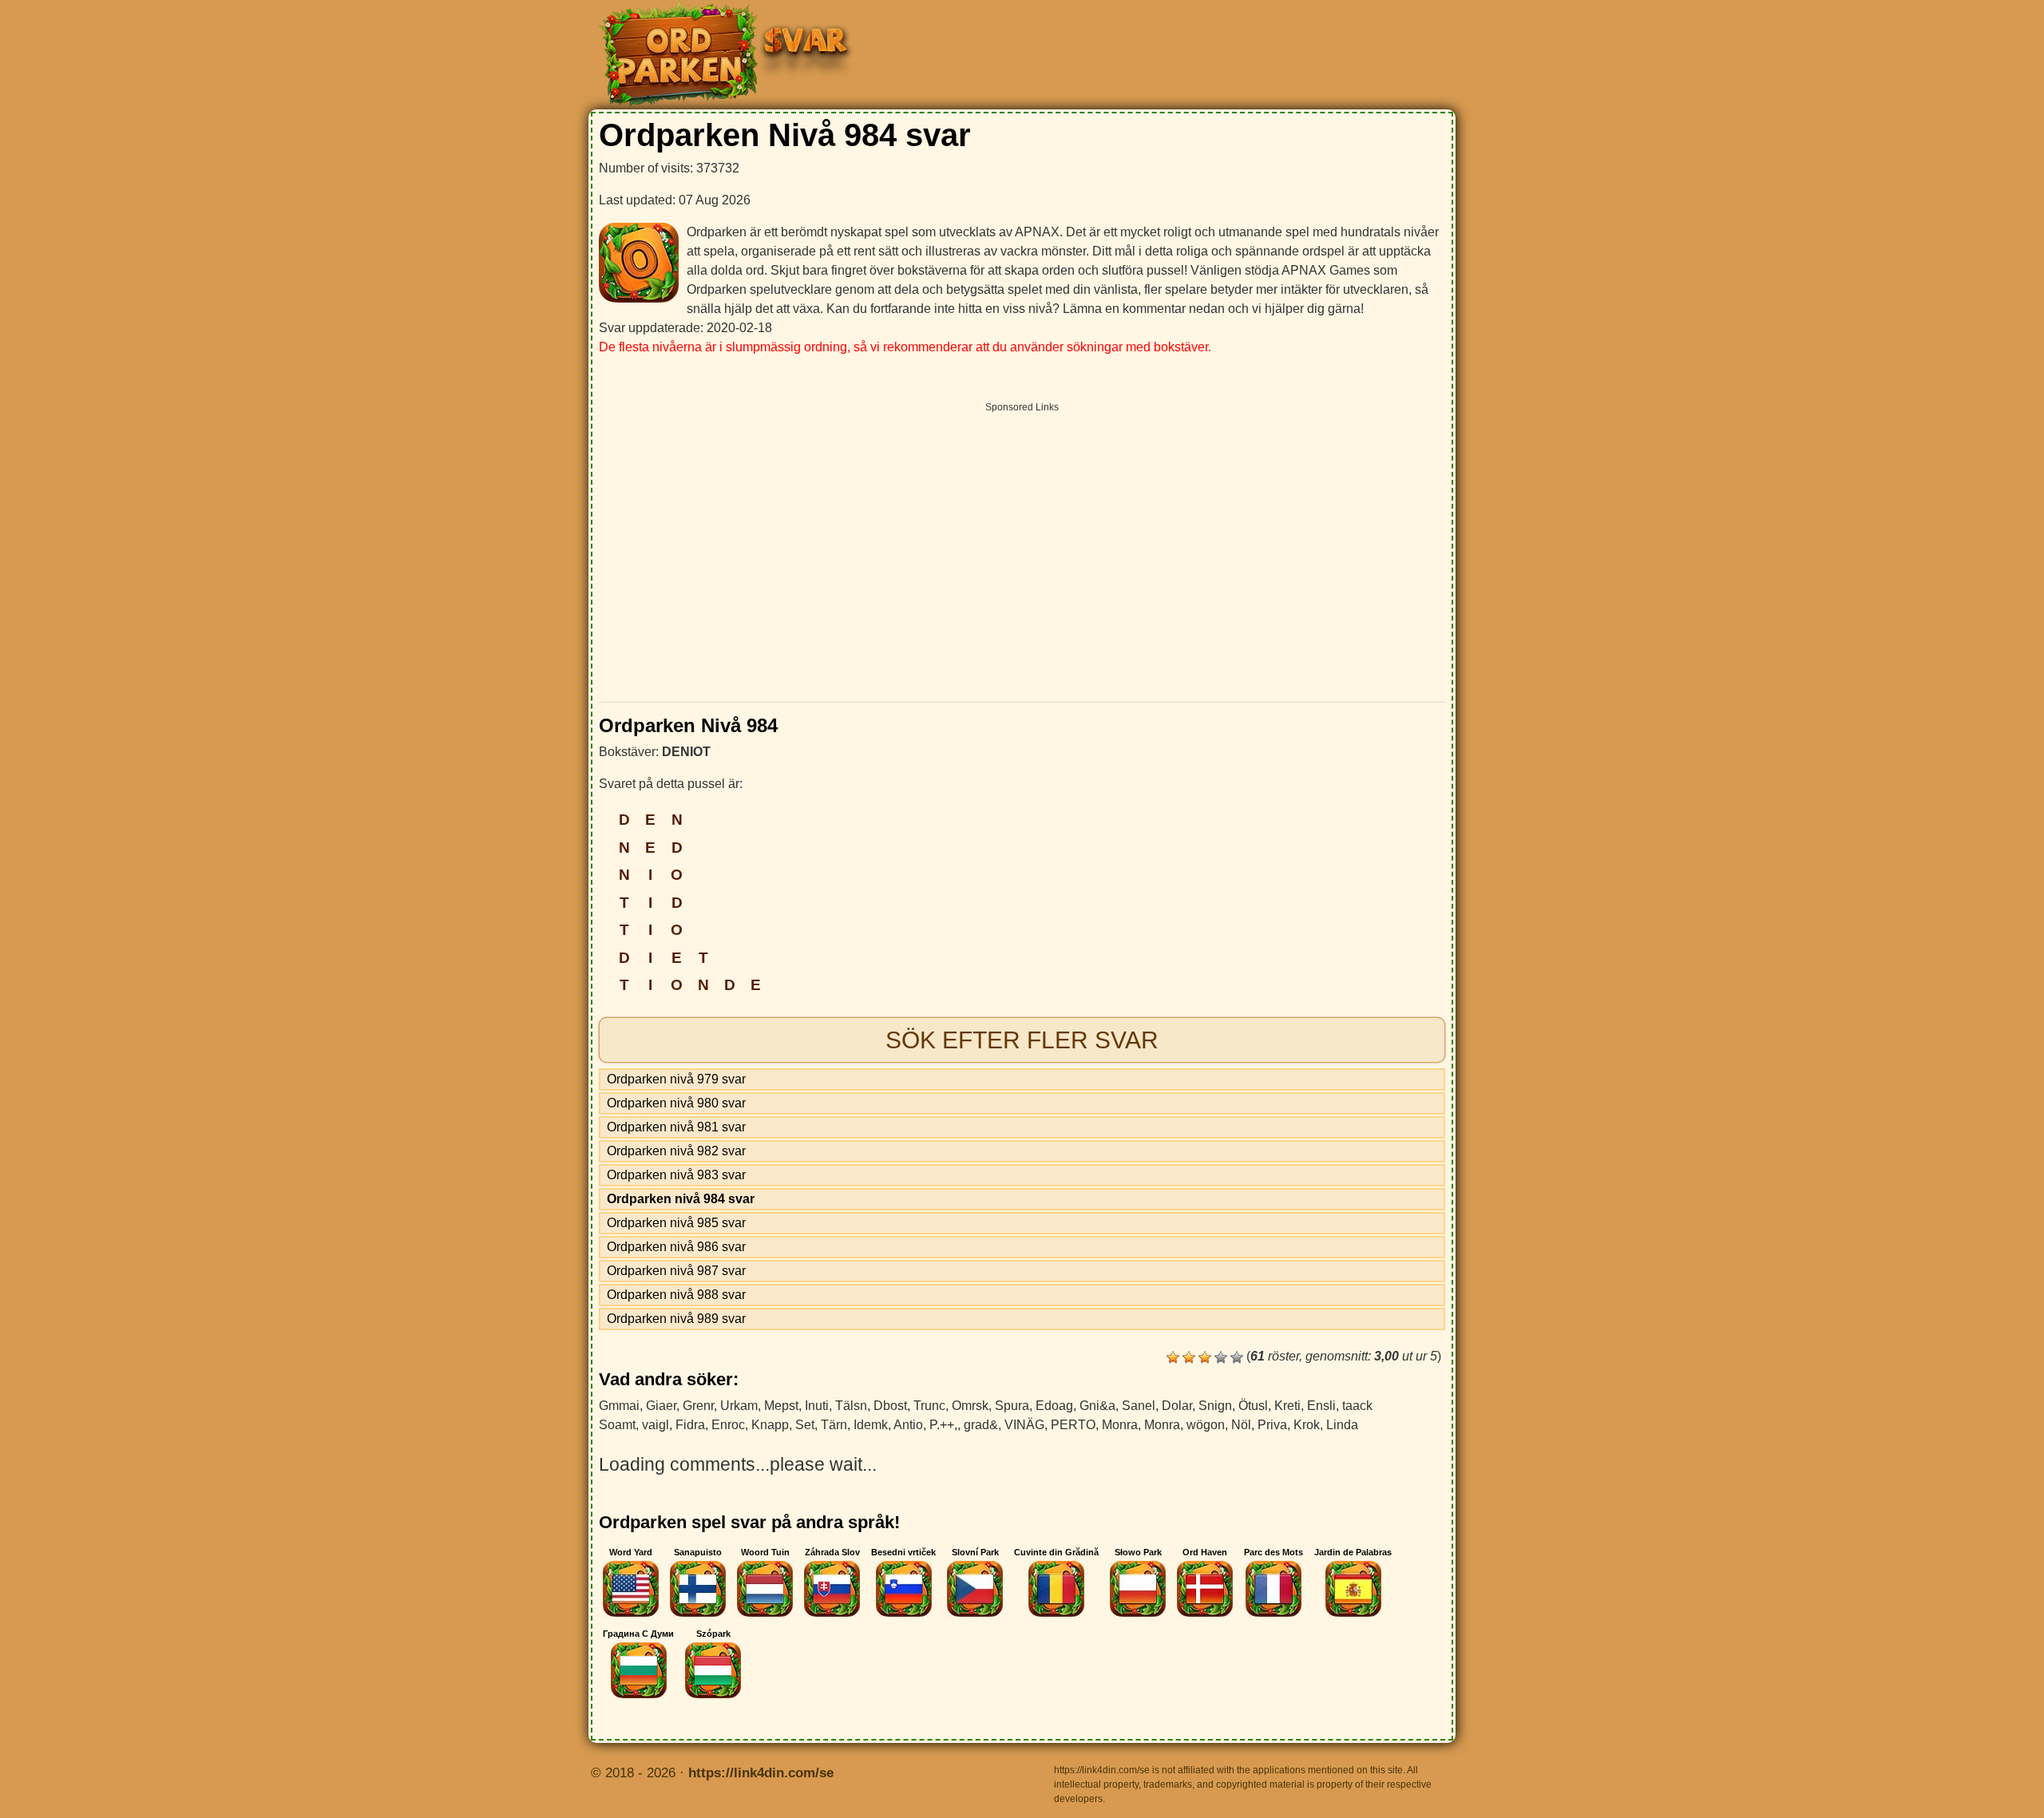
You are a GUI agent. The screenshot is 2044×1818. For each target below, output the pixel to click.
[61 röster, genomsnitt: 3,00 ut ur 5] (1173, 1357)
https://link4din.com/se (761, 1773)
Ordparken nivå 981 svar (676, 1127)
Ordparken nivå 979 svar (676, 1079)
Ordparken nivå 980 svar (676, 1103)
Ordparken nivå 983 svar (676, 1175)
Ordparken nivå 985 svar (676, 1223)
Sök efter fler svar (1022, 1040)
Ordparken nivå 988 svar (676, 1295)
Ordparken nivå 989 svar (676, 1319)
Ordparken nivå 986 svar (676, 1247)
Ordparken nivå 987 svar (676, 1271)
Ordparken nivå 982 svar (676, 1151)
